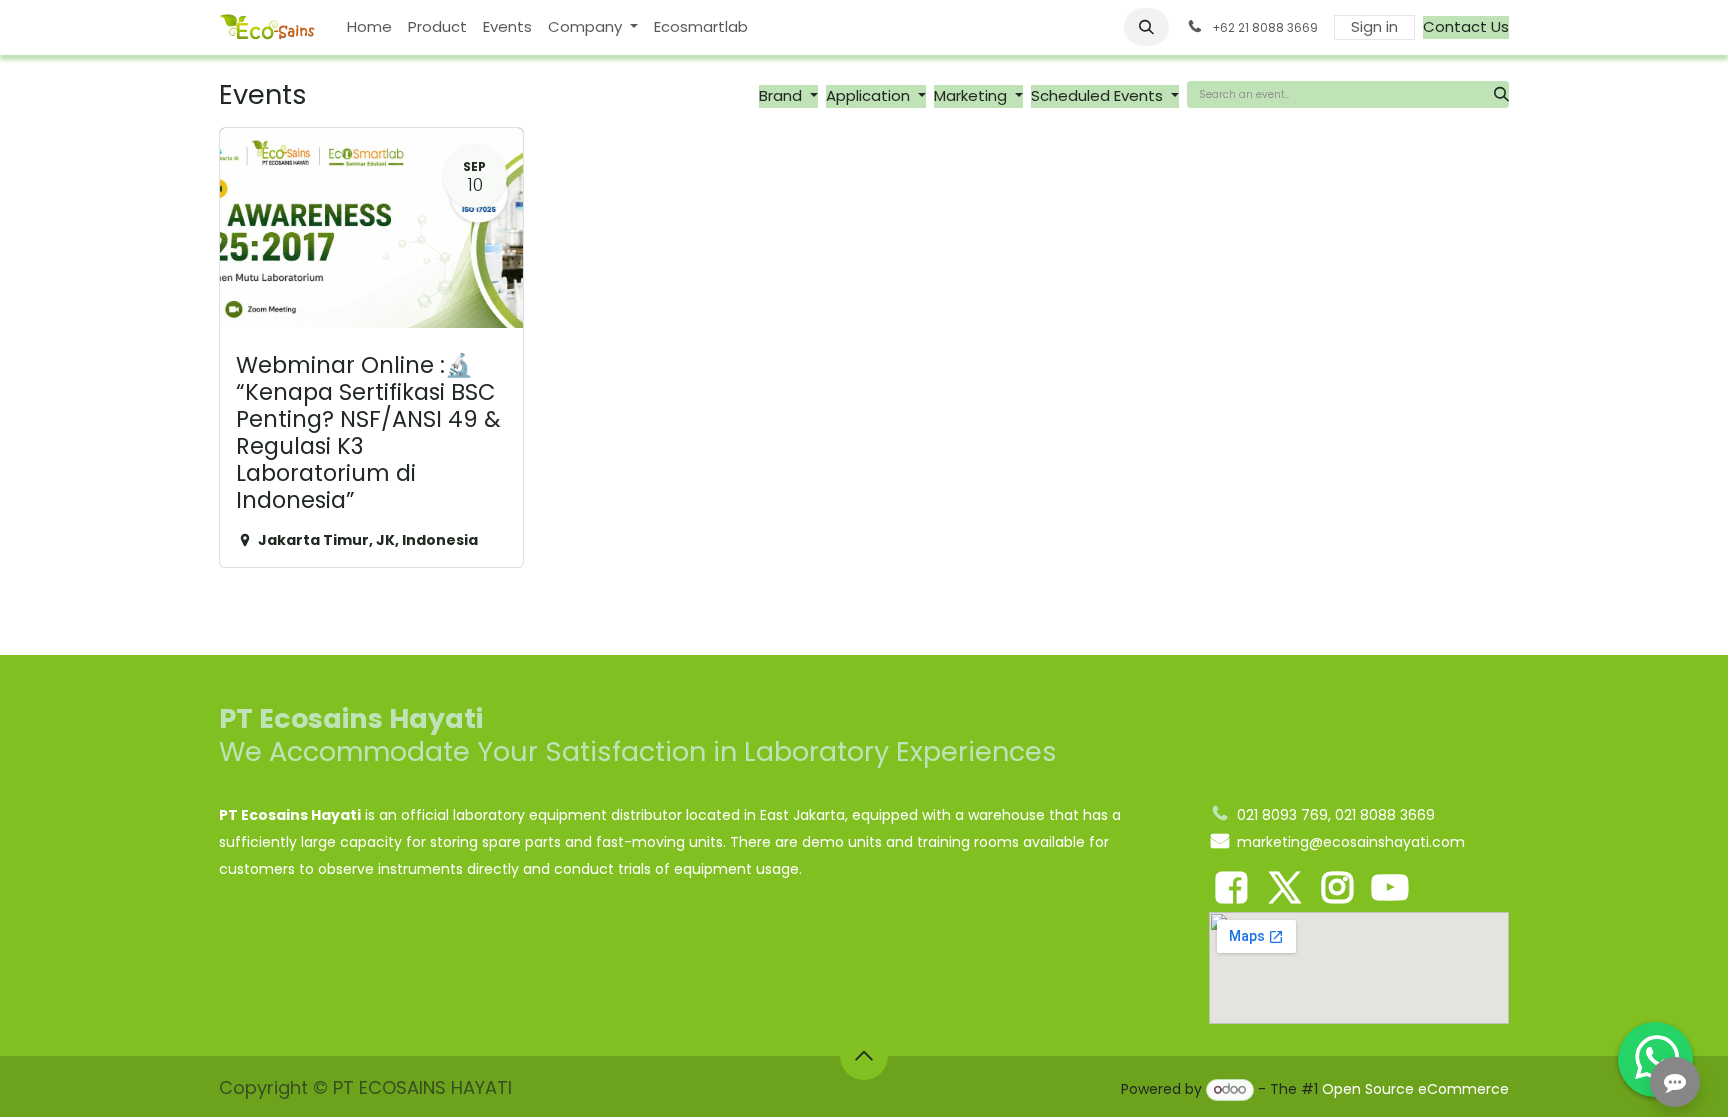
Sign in (1374, 26)
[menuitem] (369, 27)
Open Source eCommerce (1415, 1089)
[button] (1147, 27)
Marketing (972, 95)
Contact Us (1466, 26)
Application (870, 95)
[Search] (1501, 94)
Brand (782, 95)
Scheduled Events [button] (1099, 95)
